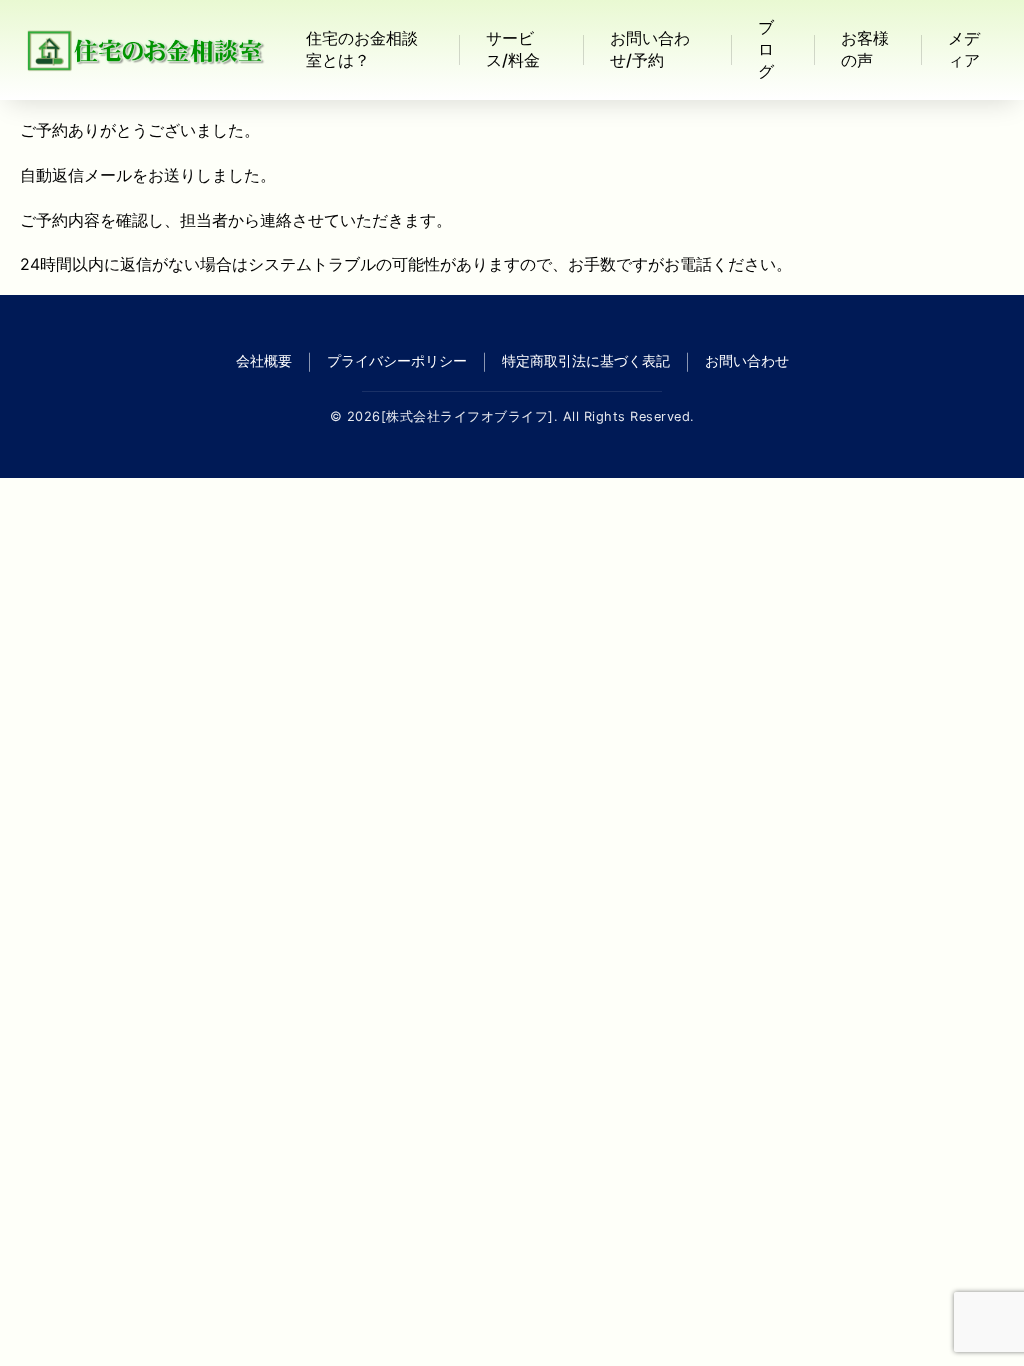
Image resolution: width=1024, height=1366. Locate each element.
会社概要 (264, 360)
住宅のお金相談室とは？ (362, 49)
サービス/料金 (513, 49)
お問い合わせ (747, 360)
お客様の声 (865, 49)
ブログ (766, 49)
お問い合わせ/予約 (650, 49)
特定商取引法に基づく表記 (586, 360)
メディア (964, 49)
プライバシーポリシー (397, 360)
